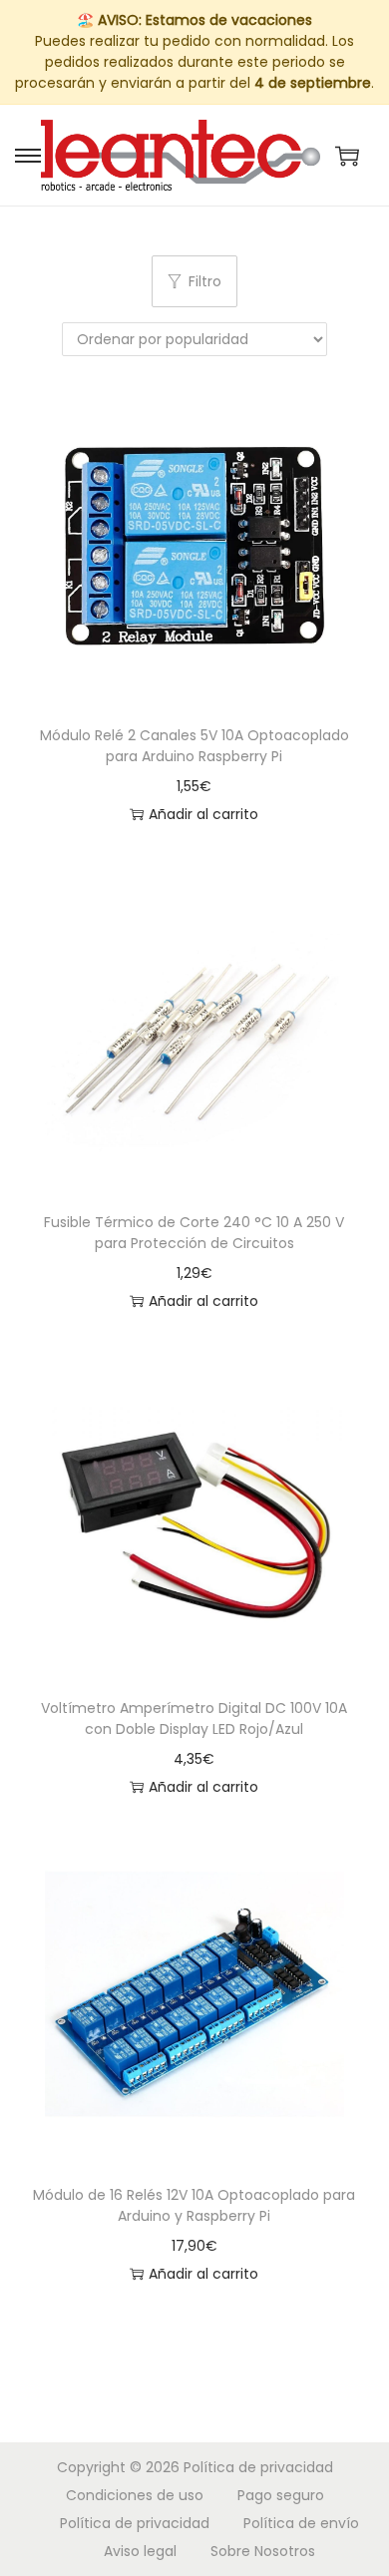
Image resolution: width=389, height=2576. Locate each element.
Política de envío (301, 2523)
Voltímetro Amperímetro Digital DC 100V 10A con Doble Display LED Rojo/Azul (194, 1718)
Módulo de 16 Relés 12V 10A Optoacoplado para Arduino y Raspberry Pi (194, 2205)
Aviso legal (140, 2551)
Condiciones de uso (135, 2495)
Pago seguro (281, 2495)
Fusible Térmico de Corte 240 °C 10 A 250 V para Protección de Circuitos (194, 1233)
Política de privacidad (258, 2467)
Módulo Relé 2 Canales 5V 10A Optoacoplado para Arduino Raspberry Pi (194, 746)
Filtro (205, 281)
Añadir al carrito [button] (203, 814)
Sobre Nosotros (263, 2551)
